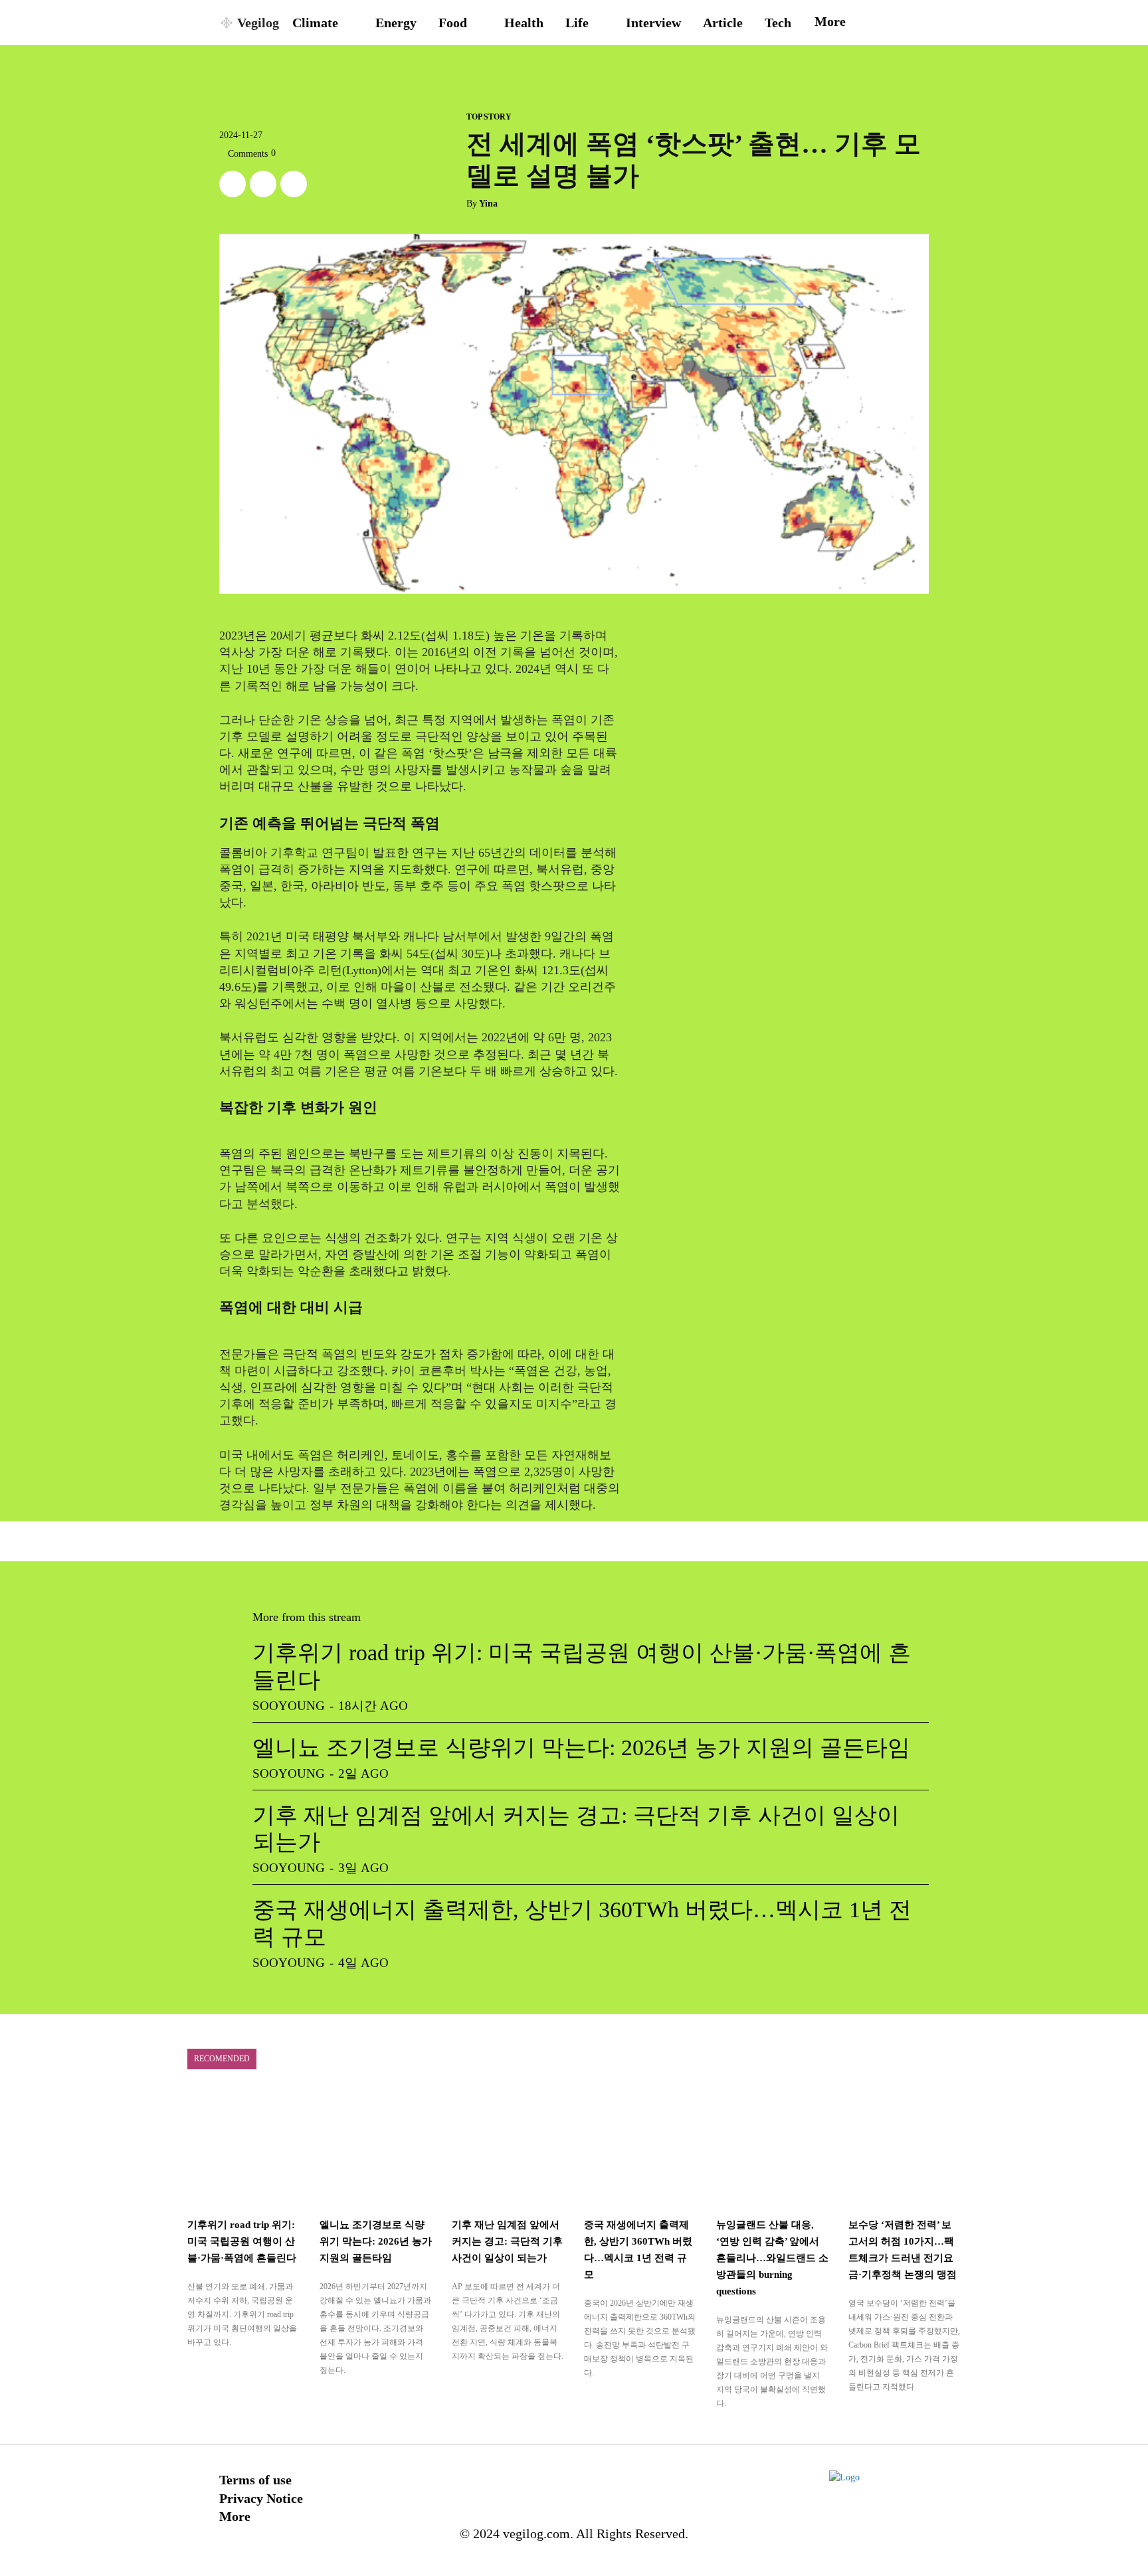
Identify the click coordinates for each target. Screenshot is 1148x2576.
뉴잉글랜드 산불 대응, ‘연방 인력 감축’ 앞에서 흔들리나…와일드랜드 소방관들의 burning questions (772, 2258)
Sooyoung (289, 1706)
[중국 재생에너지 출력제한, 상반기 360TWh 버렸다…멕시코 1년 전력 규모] (640, 2148)
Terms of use (255, 2480)
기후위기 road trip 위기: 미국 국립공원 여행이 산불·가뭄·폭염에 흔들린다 (242, 2241)
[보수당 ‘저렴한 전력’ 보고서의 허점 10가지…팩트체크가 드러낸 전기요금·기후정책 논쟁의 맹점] (905, 2148)
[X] (233, 184)
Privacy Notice (261, 2498)
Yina (488, 204)
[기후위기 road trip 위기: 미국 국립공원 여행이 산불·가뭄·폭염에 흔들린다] (243, 2148)
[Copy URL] (294, 184)
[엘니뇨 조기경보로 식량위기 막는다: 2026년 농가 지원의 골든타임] (376, 2148)
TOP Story (489, 117)
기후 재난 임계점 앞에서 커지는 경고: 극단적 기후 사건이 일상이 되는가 (507, 2241)
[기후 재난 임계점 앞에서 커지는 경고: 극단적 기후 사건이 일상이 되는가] (508, 2148)
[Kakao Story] (263, 184)
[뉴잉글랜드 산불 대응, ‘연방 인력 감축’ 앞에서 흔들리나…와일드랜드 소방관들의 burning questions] (772, 2148)
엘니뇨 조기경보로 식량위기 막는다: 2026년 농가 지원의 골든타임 (581, 1748)
